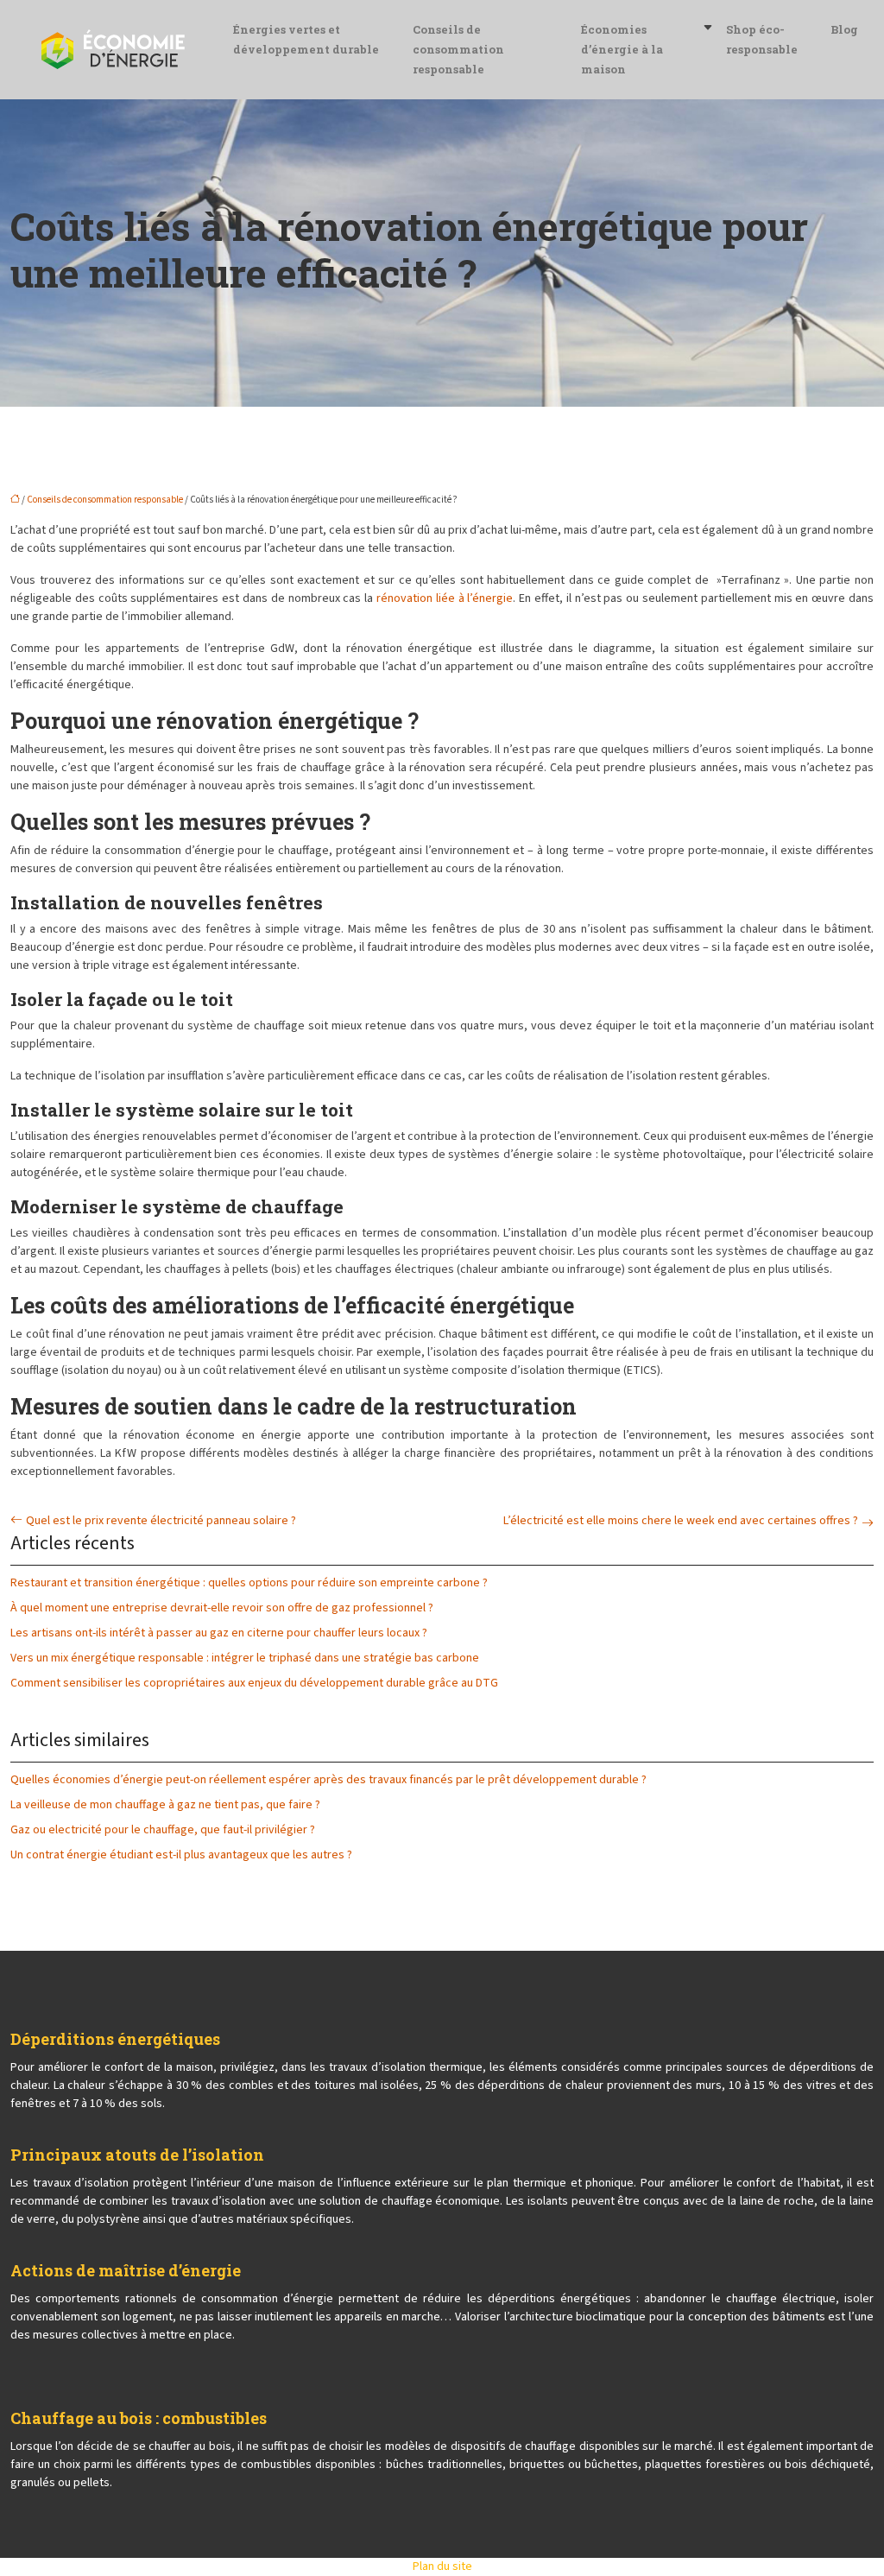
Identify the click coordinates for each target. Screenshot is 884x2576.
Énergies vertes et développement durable (306, 39)
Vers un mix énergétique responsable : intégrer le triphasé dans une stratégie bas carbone (245, 1658)
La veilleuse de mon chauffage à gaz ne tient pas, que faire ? (165, 1805)
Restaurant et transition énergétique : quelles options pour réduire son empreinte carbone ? (249, 1583)
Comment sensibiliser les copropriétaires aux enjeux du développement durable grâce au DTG (254, 1683)
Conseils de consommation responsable (458, 49)
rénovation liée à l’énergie (445, 598)
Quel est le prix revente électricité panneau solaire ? (161, 1521)
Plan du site (442, 2567)
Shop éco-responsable (762, 39)
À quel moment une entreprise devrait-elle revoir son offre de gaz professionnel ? (222, 1608)
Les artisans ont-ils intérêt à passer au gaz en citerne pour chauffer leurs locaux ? (219, 1633)
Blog (844, 29)
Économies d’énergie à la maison (622, 49)
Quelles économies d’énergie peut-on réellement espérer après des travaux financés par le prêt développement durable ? (328, 1780)
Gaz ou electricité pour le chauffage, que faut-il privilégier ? (163, 1830)
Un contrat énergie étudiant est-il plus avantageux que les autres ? (181, 1855)
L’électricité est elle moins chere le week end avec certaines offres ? (681, 1521)
